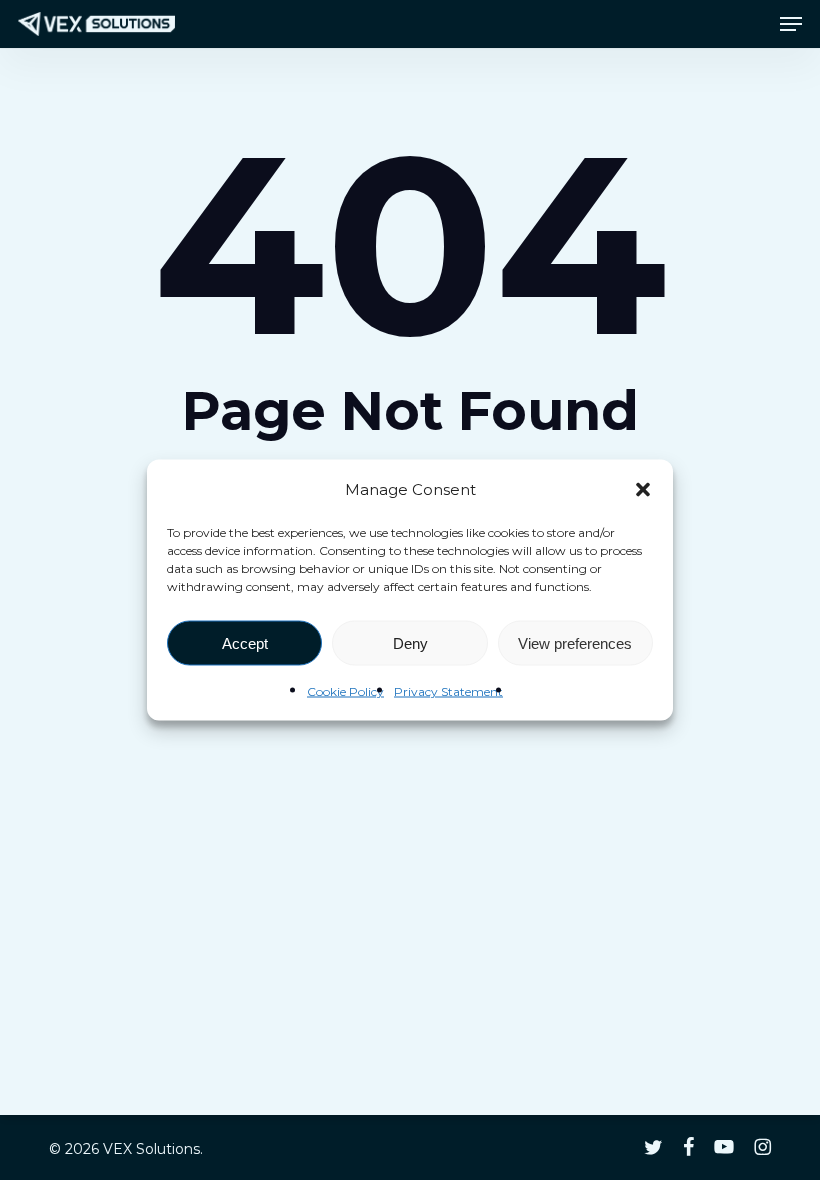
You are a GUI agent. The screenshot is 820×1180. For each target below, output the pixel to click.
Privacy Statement (448, 691)
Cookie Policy (345, 691)
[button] (643, 489)
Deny (410, 642)
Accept (245, 642)
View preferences (575, 642)
